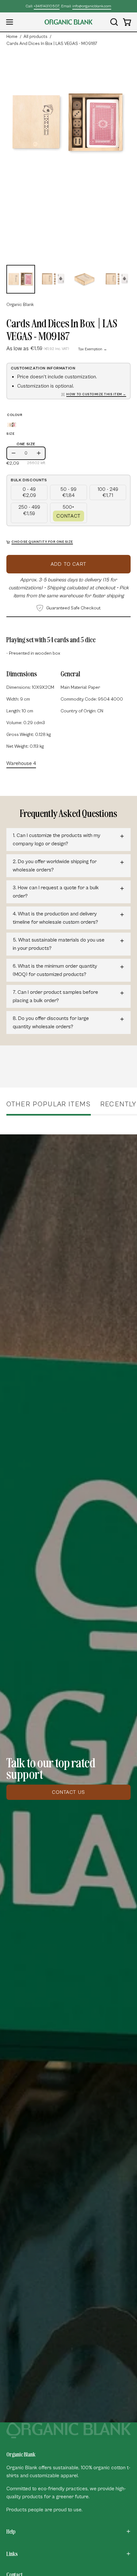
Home (12, 37)
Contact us (68, 1792)
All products (36, 37)
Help (11, 2531)
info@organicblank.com (92, 6)
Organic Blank (20, 305)
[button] (113, 22)
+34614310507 (47, 6)
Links (12, 2554)
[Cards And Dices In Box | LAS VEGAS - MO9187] (21, 279)
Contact (68, 516)
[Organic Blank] (68, 22)
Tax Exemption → (93, 349)
